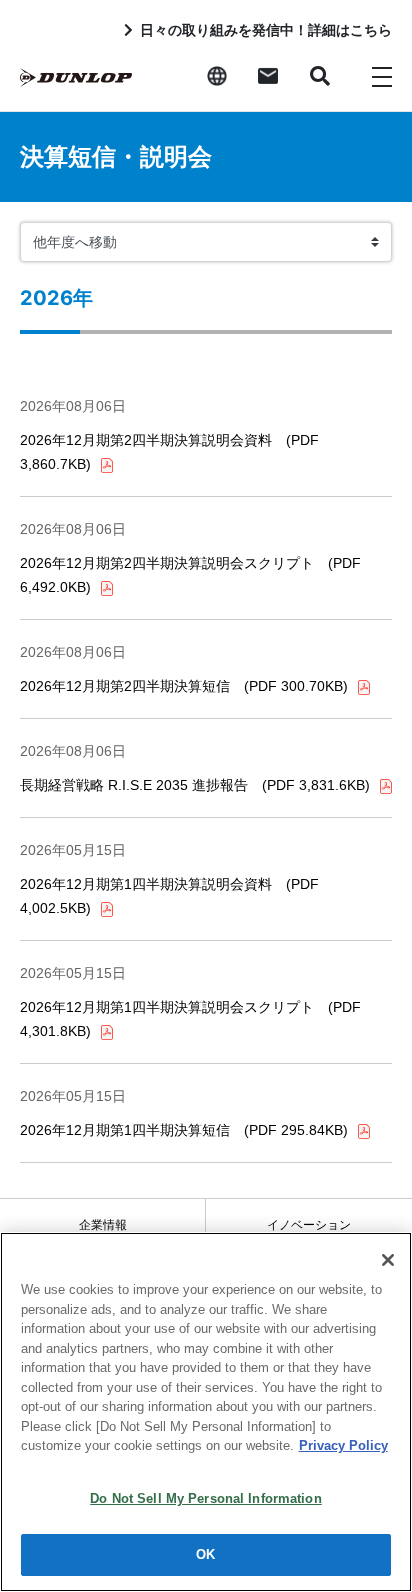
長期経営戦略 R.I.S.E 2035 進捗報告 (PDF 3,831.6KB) (195, 785)
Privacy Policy (343, 1445)
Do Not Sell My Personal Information (206, 1498)
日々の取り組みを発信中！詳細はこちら (266, 30)
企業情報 (103, 1225)
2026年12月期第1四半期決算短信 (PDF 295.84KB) (184, 1130)
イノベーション (309, 1225)
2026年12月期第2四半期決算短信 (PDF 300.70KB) (184, 686)
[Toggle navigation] (382, 76)
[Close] (388, 1260)
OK (205, 1554)
